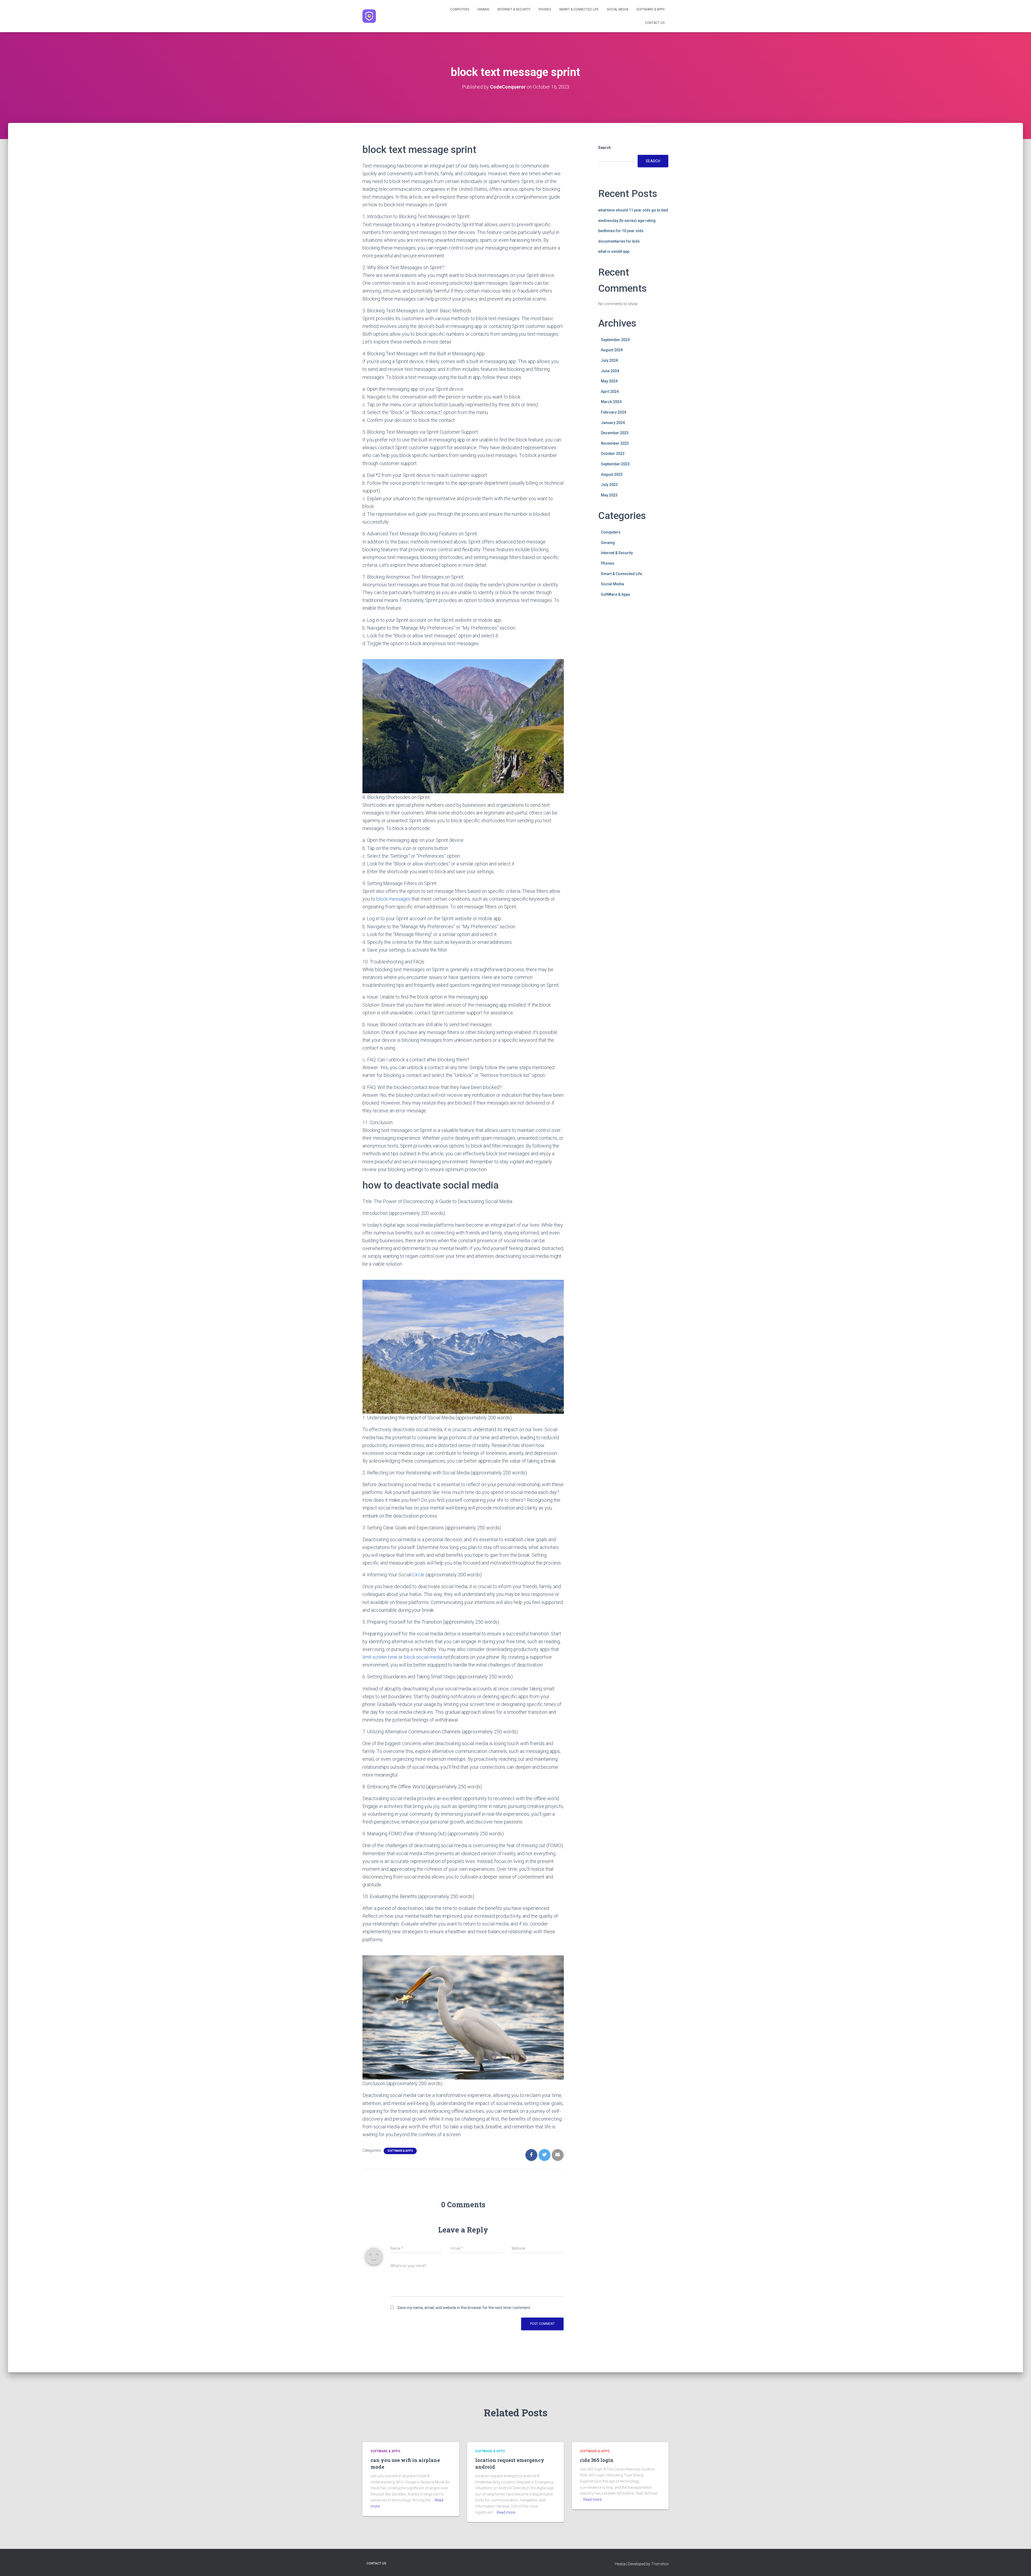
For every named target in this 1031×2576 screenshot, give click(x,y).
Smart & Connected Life (579, 9)
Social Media (618, 9)
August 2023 (612, 474)
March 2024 (611, 402)
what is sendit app (614, 251)
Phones (545, 9)
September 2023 (615, 464)
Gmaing (483, 9)
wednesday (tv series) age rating (627, 221)
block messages (393, 899)
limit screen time (380, 1657)
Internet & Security (514, 9)
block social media (423, 1657)
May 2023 (609, 495)
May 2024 (609, 381)
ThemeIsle (660, 2564)
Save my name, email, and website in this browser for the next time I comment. (464, 2308)
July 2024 (609, 360)
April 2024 (610, 392)
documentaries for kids (619, 241)
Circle (418, 1575)
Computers (460, 9)
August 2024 (612, 350)
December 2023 (615, 433)
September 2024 (615, 340)
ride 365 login (597, 2460)
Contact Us (655, 23)
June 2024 (610, 371)
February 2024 (613, 412)
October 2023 (613, 454)
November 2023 (615, 443)
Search (605, 148)
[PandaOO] (369, 16)
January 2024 (613, 423)
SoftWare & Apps (650, 9)
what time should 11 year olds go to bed (633, 210)
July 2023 (609, 485)
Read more (506, 2512)
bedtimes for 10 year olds (621, 231)
